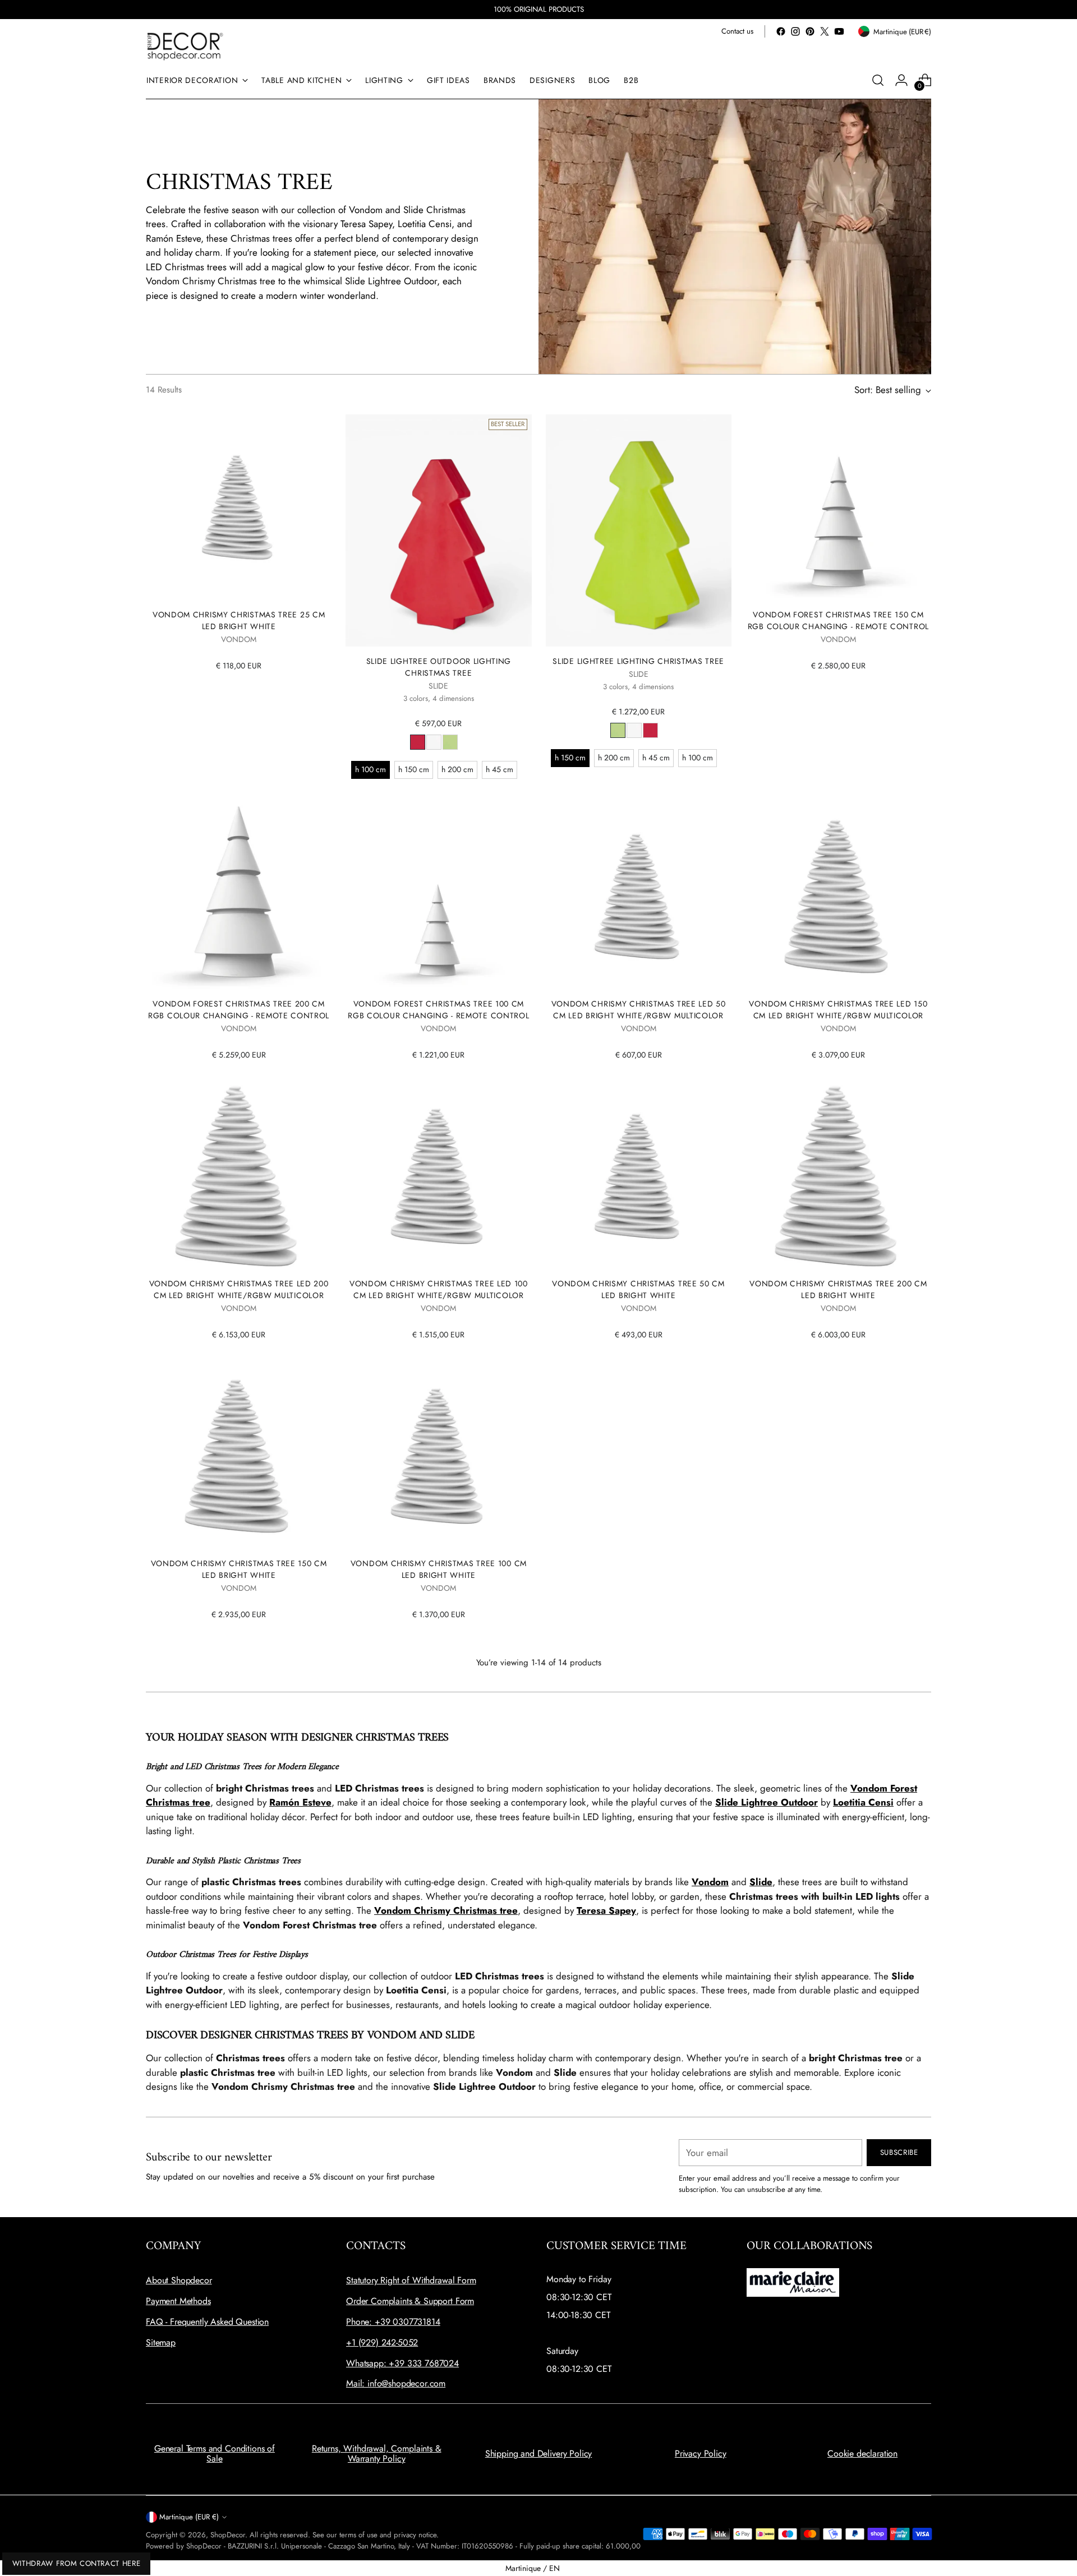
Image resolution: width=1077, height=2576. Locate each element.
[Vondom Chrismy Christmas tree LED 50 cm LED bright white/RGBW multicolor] (639, 896)
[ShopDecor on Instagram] (795, 31)
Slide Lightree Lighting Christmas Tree (638, 661)
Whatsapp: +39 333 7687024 (402, 2363)
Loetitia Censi (863, 1802)
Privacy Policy (701, 2453)
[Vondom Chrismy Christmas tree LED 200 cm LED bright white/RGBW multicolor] (239, 1176)
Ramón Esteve (300, 1802)
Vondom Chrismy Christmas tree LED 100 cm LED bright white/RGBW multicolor (439, 1289)
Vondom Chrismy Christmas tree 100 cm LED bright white (439, 1569)
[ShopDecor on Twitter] (825, 31)
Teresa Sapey (606, 1910)
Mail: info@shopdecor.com (396, 2383)
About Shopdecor (179, 2280)
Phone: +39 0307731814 (393, 2322)
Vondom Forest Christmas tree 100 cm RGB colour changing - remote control (438, 1010)
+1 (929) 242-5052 (382, 2342)
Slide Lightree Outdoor (767, 1802)
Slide (761, 1882)
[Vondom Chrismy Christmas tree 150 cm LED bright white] (239, 1456)
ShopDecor (228, 2535)
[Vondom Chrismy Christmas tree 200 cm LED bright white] (838, 1176)
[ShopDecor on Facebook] (781, 31)
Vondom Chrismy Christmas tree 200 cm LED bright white (838, 1289)
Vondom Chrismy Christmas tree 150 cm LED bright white (239, 1569)
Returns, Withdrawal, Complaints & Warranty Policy (377, 2453)
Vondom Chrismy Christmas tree (446, 1910)
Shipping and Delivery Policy (539, 2453)
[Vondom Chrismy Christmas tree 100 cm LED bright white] (438, 1456)
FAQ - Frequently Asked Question (207, 2322)
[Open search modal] (878, 80)
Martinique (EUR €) (189, 2517)
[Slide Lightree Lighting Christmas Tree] (639, 530)
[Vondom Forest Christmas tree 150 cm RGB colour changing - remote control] (838, 507)
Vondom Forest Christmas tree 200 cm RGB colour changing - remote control (239, 1010)
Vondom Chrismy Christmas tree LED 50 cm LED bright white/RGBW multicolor (639, 1010)
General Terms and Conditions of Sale (215, 2453)
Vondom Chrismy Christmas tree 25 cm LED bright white (239, 620)
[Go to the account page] (901, 80)
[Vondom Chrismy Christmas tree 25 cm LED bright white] (239, 507)
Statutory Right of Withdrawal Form (411, 2280)
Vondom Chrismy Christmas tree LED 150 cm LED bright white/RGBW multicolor (838, 1010)
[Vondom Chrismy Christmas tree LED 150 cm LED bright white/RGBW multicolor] (838, 896)
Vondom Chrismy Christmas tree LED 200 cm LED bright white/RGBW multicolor (239, 1289)
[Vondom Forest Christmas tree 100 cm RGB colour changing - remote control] (438, 896)
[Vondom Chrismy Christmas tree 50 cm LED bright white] (639, 1176)
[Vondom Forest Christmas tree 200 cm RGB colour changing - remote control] (239, 896)
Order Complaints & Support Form (410, 2301)
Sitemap (161, 2342)
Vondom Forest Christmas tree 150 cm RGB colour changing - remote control (838, 620)
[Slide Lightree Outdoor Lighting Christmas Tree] (438, 530)
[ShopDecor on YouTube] (839, 31)
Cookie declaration (862, 2453)
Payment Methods (178, 2301)
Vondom (710, 1882)
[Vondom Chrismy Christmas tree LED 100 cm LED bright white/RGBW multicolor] (438, 1176)
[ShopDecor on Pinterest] (810, 31)
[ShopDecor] (185, 46)
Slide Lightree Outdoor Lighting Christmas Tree (439, 667)
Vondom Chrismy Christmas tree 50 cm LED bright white (638, 1289)
